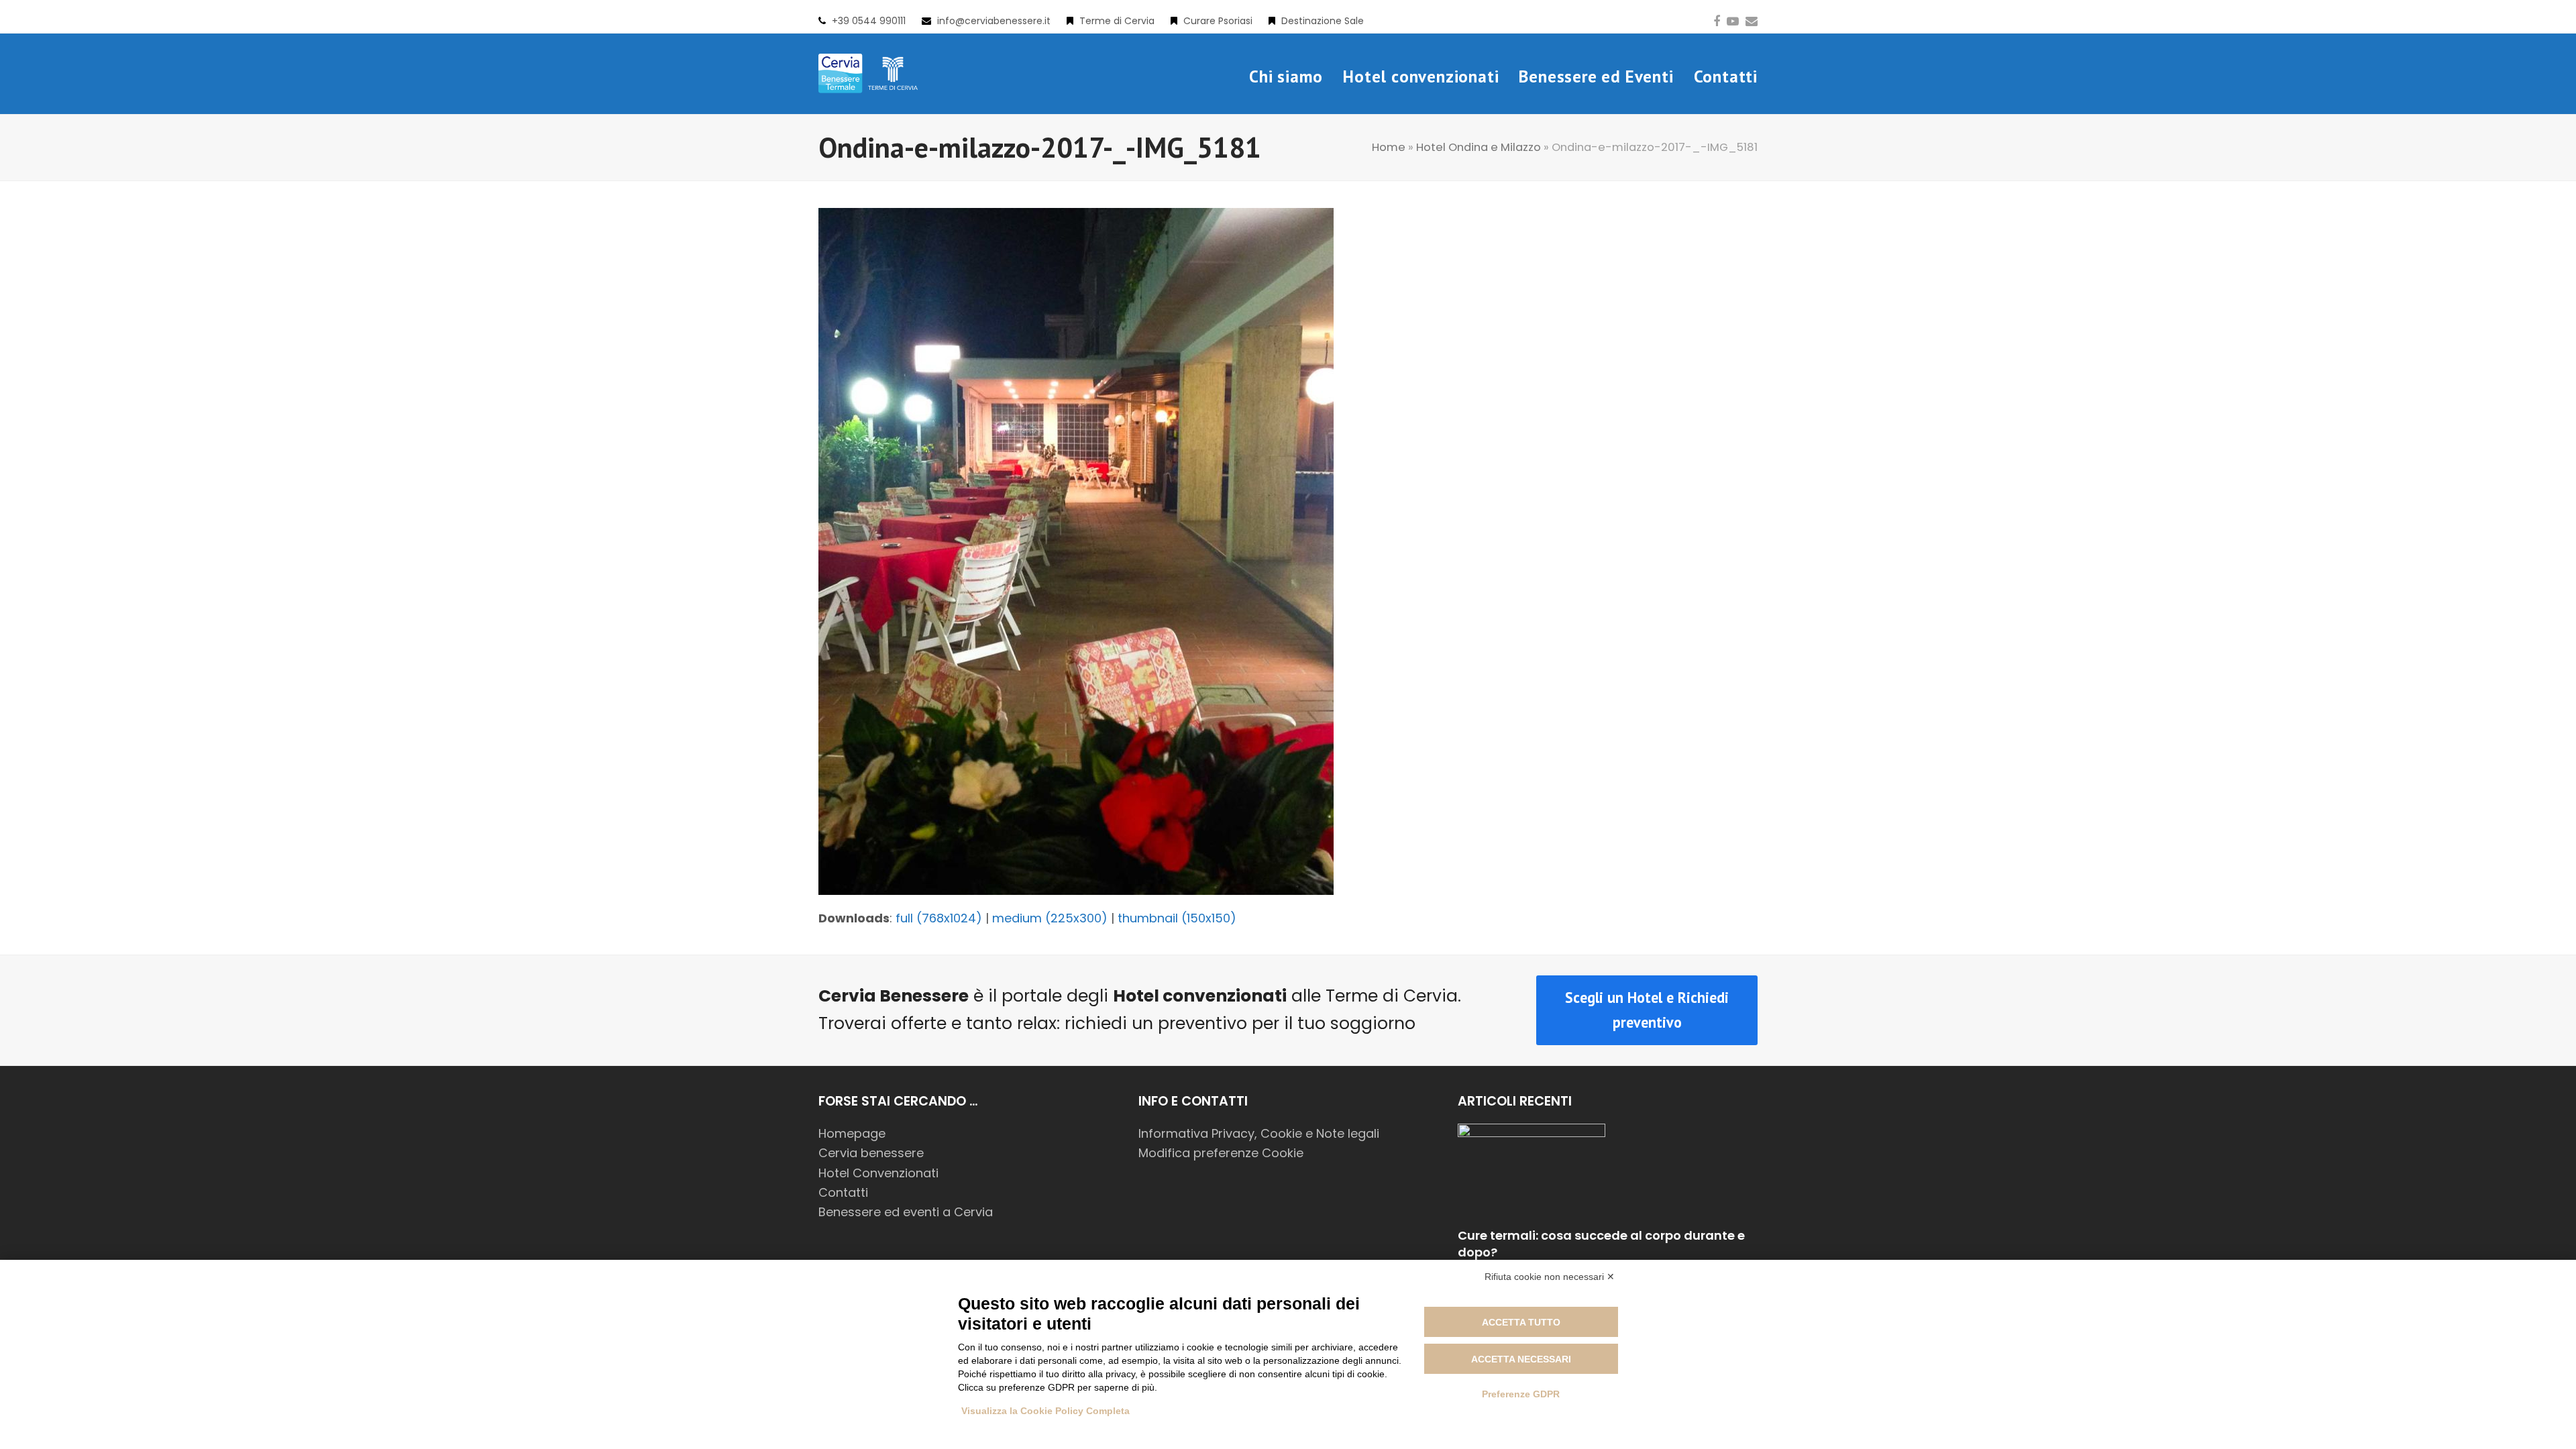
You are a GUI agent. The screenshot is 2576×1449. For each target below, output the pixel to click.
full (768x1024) (939, 918)
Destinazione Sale (1323, 21)
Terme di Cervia (1117, 21)
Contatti (843, 1192)
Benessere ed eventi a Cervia (906, 1212)
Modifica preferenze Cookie (1221, 1153)
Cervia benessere (871, 1153)
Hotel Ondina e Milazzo (1479, 147)
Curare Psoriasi (1218, 21)
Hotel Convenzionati (878, 1173)
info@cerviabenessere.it (994, 21)
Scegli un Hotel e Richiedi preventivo (1647, 1010)
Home (1389, 147)
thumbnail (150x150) (1177, 918)
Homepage (852, 1133)
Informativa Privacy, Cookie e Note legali (1259, 1133)
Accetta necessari (1521, 1359)
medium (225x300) (1050, 918)
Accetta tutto (1521, 1322)
